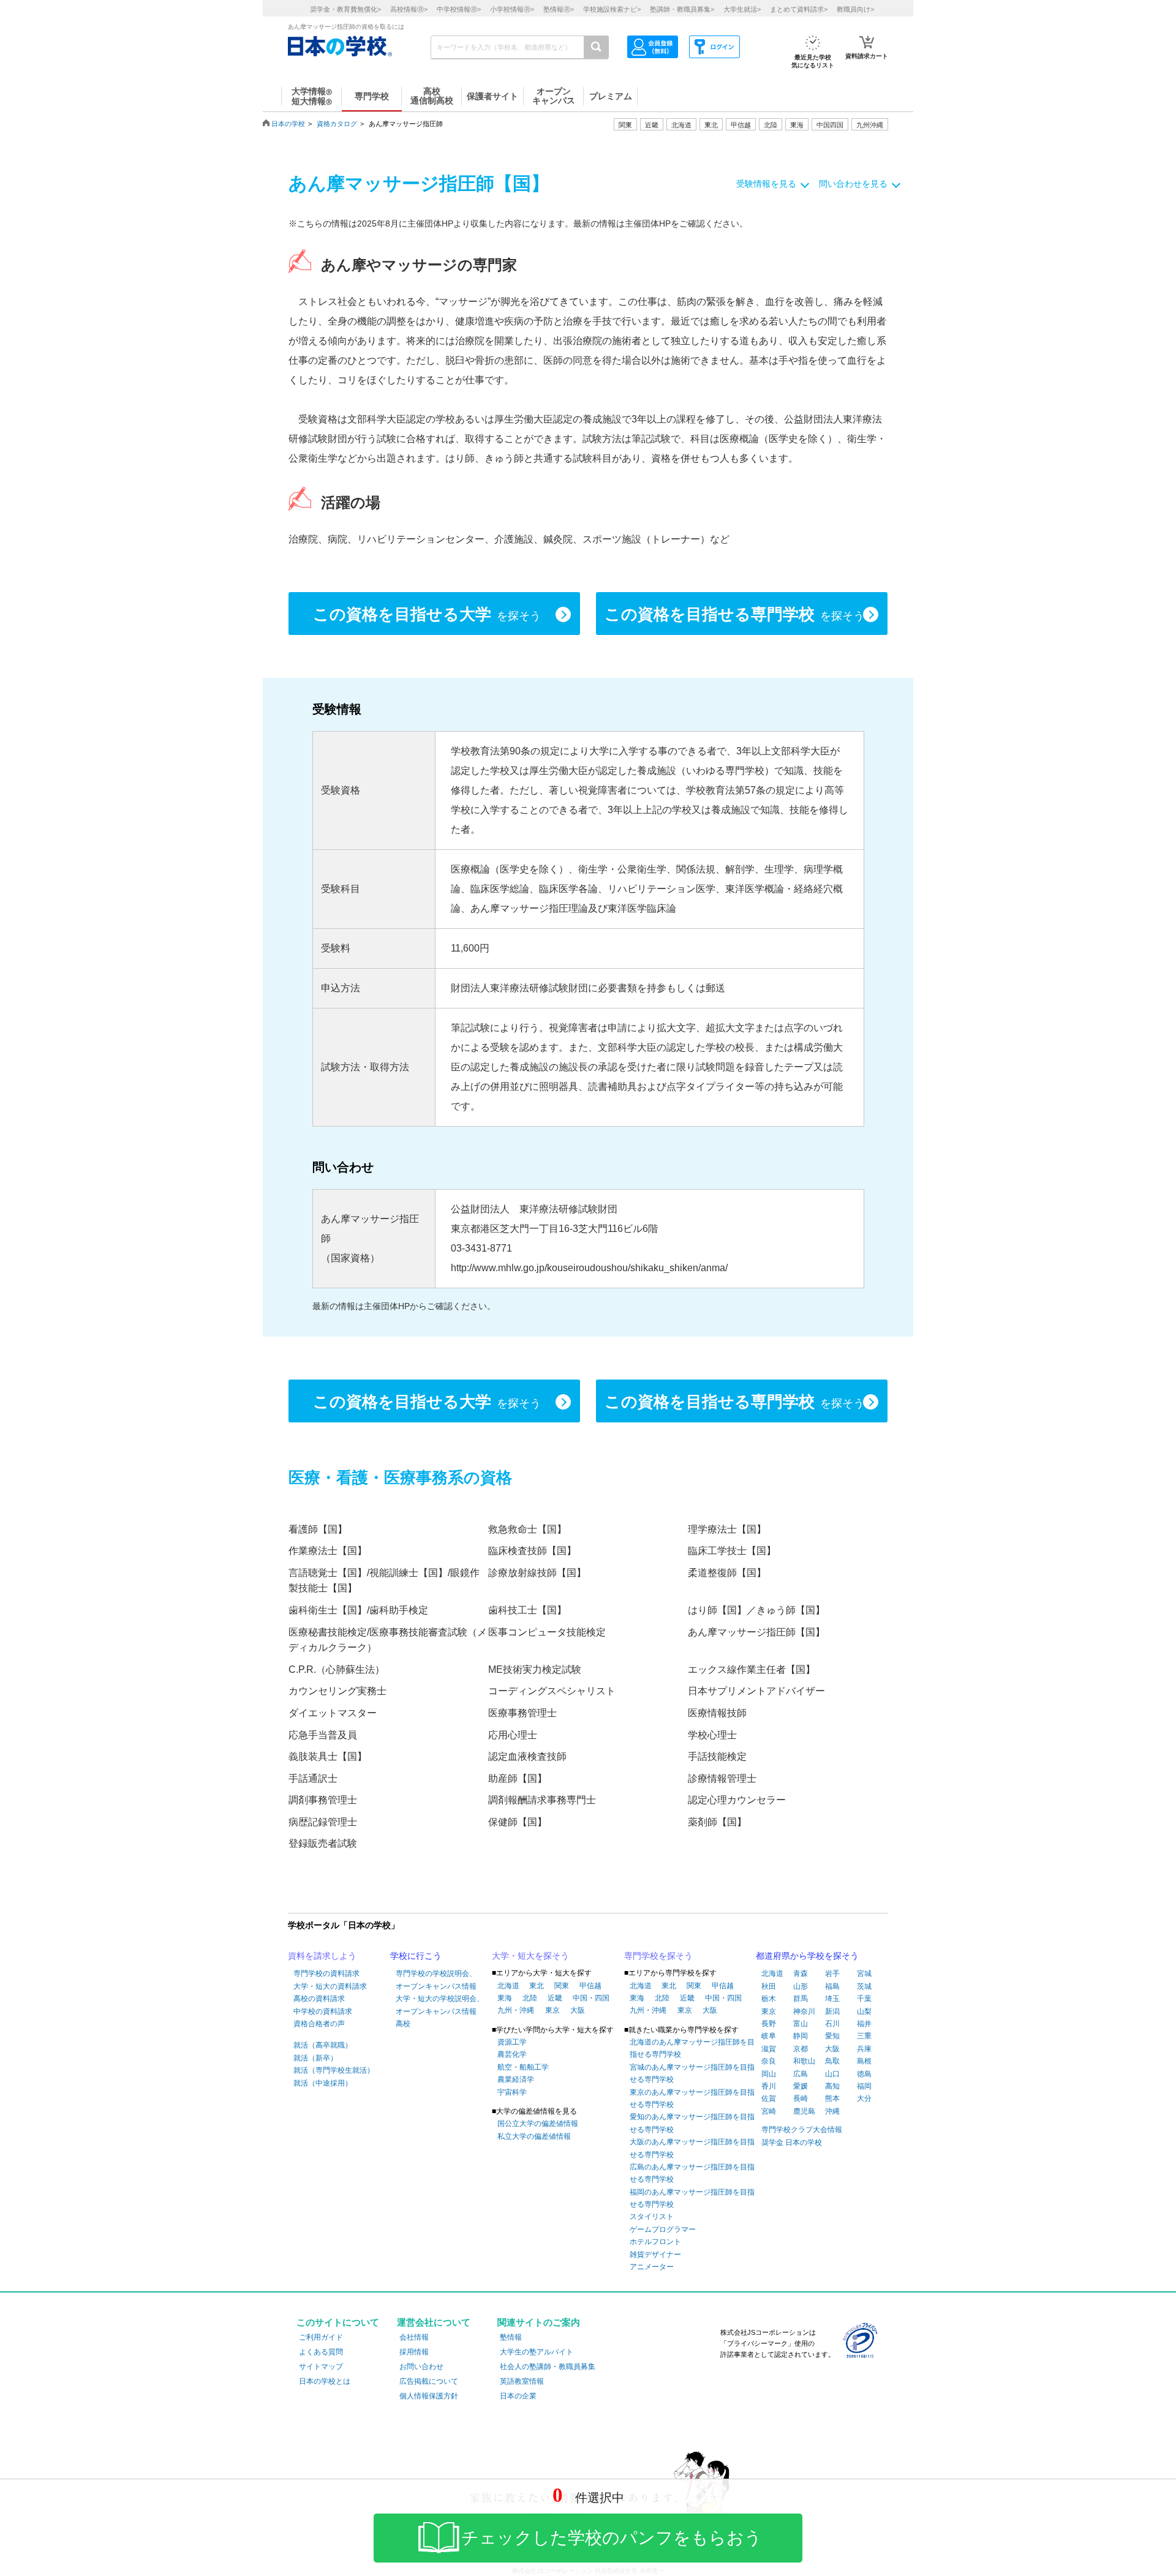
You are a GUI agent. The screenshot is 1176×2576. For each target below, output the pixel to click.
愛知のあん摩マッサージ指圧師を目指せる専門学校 (692, 2123)
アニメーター (652, 2267)
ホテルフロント (655, 2242)
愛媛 (801, 2086)
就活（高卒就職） (323, 2045)
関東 (562, 1986)
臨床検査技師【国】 (532, 1551)
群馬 (801, 1999)
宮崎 (769, 2111)
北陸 (530, 1998)
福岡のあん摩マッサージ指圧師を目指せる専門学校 (692, 2198)
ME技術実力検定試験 (535, 1669)
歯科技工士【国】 (527, 1610)
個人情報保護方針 (429, 2396)
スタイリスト (652, 2217)
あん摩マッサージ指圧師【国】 (756, 1632)
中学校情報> (459, 9)
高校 (403, 2024)
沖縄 (832, 2111)
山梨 (864, 2011)
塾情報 (511, 2337)
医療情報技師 (717, 1713)
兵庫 (864, 2049)
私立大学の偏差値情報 (534, 2136)
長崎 (801, 2098)
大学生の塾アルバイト (537, 2352)
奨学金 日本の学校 (792, 2142)
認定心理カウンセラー (737, 1800)
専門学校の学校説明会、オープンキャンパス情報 (436, 1980)
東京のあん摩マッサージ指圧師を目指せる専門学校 (692, 2098)
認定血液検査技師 (527, 1756)
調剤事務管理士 (323, 1800)
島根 (864, 2061)
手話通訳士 (313, 1778)
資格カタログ (337, 124)
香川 (769, 2086)
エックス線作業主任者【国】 (752, 1669)
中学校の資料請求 (323, 2011)
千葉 (864, 1999)
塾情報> (559, 9)
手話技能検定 (717, 1756)
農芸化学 (512, 2054)
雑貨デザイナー (655, 2255)
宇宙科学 (512, 2092)
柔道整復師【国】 (727, 1573)
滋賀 (769, 2049)
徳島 (864, 2074)
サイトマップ (321, 2367)
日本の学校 (288, 124)
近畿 (555, 1998)
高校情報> (409, 9)
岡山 (769, 2074)
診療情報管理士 (722, 1778)
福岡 (864, 2086)
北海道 (681, 125)
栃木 (769, 1999)
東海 (505, 1998)
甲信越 (590, 1986)
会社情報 (414, 2337)
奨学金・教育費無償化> (345, 9)
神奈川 (804, 2011)
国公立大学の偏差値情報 (538, 2124)
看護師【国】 (318, 1529)
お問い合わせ (421, 2367)
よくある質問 (321, 2352)
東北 (537, 1986)
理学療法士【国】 (727, 1529)
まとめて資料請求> (799, 9)
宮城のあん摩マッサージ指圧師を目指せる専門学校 (692, 2073)
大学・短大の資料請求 (330, 1986)
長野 (769, 2024)
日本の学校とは (325, 2381)
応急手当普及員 (323, 1735)
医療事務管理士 (522, 1713)
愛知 (832, 2036)
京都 (801, 2049)
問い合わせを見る (853, 184)
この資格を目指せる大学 (427, 614)
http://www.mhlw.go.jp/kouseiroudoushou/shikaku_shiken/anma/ (589, 1268)
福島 (832, 1986)
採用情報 (414, 2352)
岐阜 (769, 2036)
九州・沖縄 (516, 2010)
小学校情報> (512, 9)
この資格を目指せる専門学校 (734, 614)
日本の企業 (518, 2396)
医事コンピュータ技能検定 (547, 1632)
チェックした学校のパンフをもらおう (612, 2538)
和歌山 (804, 2061)
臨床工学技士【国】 (732, 1551)
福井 (864, 2024)
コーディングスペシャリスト (552, 1691)
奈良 (769, 2061)
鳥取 (832, 2061)
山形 (801, 1986)
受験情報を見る (766, 184)
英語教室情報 (522, 2381)
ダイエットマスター (333, 1713)
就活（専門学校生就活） (334, 2070)
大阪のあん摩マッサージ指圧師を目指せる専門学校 (692, 2148)
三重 (864, 2036)
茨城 (864, 1986)
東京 (552, 2010)
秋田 (769, 1986)
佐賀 (769, 2098)
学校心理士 (712, 1735)
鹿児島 (804, 2111)
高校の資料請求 (319, 1999)
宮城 (864, 1973)
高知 (832, 2086)
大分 (864, 2098)
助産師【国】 (518, 1778)
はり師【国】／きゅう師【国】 (756, 1610)
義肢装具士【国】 (328, 1756)
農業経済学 (516, 2079)
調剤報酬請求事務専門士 (542, 1800)
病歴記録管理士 (323, 1822)
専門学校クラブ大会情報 (802, 2130)
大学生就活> (742, 9)
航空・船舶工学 (523, 2067)
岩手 (832, 1973)
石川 (832, 2024)
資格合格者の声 (319, 2024)
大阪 (578, 2010)
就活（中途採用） (323, 2083)
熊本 (832, 2098)
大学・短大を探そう (530, 1956)
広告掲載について (429, 2381)
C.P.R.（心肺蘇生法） (337, 1669)
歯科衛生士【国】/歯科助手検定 (358, 1610)
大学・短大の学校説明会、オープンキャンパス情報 (440, 2005)
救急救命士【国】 (527, 1529)
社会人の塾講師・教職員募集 (548, 2367)
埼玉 (832, 1999)
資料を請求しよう (322, 1956)
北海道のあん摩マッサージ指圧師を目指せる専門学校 (692, 2048)
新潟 (832, 2011)
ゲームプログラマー (663, 2229)
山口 (832, 2074)
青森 (801, 1973)
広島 (801, 2074)
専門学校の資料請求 (326, 1973)
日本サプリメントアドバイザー (756, 1691)
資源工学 (512, 2042)
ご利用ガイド (321, 2337)
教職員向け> (855, 9)
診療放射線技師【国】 (537, 1573)
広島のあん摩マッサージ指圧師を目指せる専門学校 (692, 2173)
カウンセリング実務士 (337, 1691)
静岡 (801, 2036)
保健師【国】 (518, 1822)
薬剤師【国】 (717, 1822)
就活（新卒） (315, 2058)
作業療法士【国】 (328, 1551)
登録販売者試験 (323, 1843)
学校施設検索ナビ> (612, 9)
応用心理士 (513, 1735)
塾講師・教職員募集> (682, 9)
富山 (801, 2024)
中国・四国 (591, 1998)
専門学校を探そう (658, 1956)
